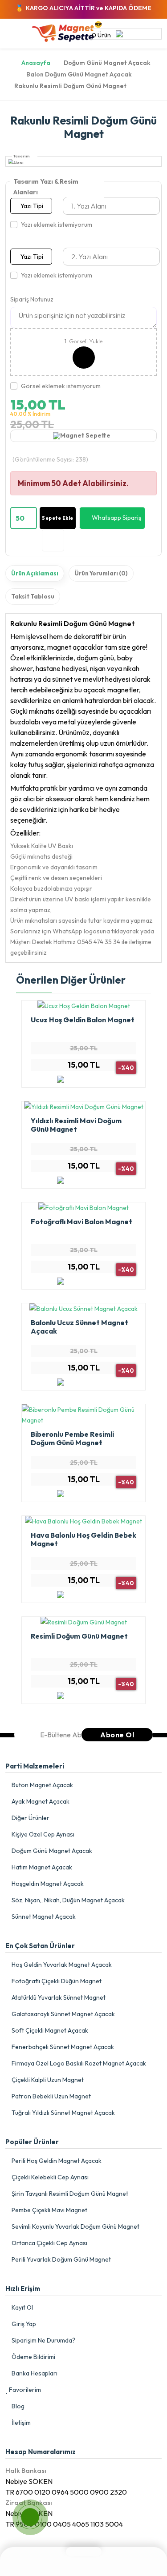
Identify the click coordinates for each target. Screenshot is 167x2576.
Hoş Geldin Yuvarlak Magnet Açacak (61, 1965)
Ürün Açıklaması (35, 573)
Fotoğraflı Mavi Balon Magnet (81, 1222)
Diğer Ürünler (30, 1818)
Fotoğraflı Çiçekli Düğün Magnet (56, 1981)
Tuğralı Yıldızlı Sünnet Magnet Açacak (63, 2113)
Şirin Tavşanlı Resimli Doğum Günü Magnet (69, 2194)
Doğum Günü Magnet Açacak (51, 1851)
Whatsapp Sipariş (116, 518)
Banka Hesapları (34, 2373)
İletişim (20, 2423)
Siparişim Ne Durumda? (43, 2340)
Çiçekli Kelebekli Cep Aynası (49, 2177)
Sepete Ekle (58, 518)
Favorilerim (24, 2390)
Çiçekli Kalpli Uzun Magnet (47, 2080)
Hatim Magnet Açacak (41, 1867)
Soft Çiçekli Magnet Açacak (49, 2030)
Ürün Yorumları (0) (101, 573)
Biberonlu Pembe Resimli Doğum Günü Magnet (72, 1438)
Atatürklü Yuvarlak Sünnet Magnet (58, 1997)
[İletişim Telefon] (22, 2509)
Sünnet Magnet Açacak (43, 1917)
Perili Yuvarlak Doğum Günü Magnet (61, 2259)
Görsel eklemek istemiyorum (61, 386)
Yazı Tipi (32, 206)
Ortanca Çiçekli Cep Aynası (49, 2243)
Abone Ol (117, 1735)
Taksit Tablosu (33, 596)
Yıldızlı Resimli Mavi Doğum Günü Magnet (76, 1125)
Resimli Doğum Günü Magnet (79, 1636)
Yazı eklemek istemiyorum (57, 225)
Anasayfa (36, 63)
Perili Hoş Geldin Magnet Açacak (56, 2161)
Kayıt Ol (22, 2307)
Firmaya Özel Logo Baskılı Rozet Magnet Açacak (78, 2063)
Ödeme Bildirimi (33, 2357)
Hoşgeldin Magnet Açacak (47, 1884)
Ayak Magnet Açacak (40, 1801)
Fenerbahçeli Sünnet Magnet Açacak (62, 2047)
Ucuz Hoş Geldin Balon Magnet (83, 1020)
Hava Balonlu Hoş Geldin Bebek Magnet (83, 1539)
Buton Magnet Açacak (42, 1785)
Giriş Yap (23, 2324)
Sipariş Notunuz (32, 299)
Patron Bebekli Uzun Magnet (51, 2096)
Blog (17, 2406)
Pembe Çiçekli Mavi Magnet (49, 2210)
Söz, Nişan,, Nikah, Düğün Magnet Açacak (67, 1900)
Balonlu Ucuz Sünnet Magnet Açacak (79, 1327)
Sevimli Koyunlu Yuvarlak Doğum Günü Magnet (75, 2226)
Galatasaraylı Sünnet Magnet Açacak (63, 2014)
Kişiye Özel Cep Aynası (42, 1834)
